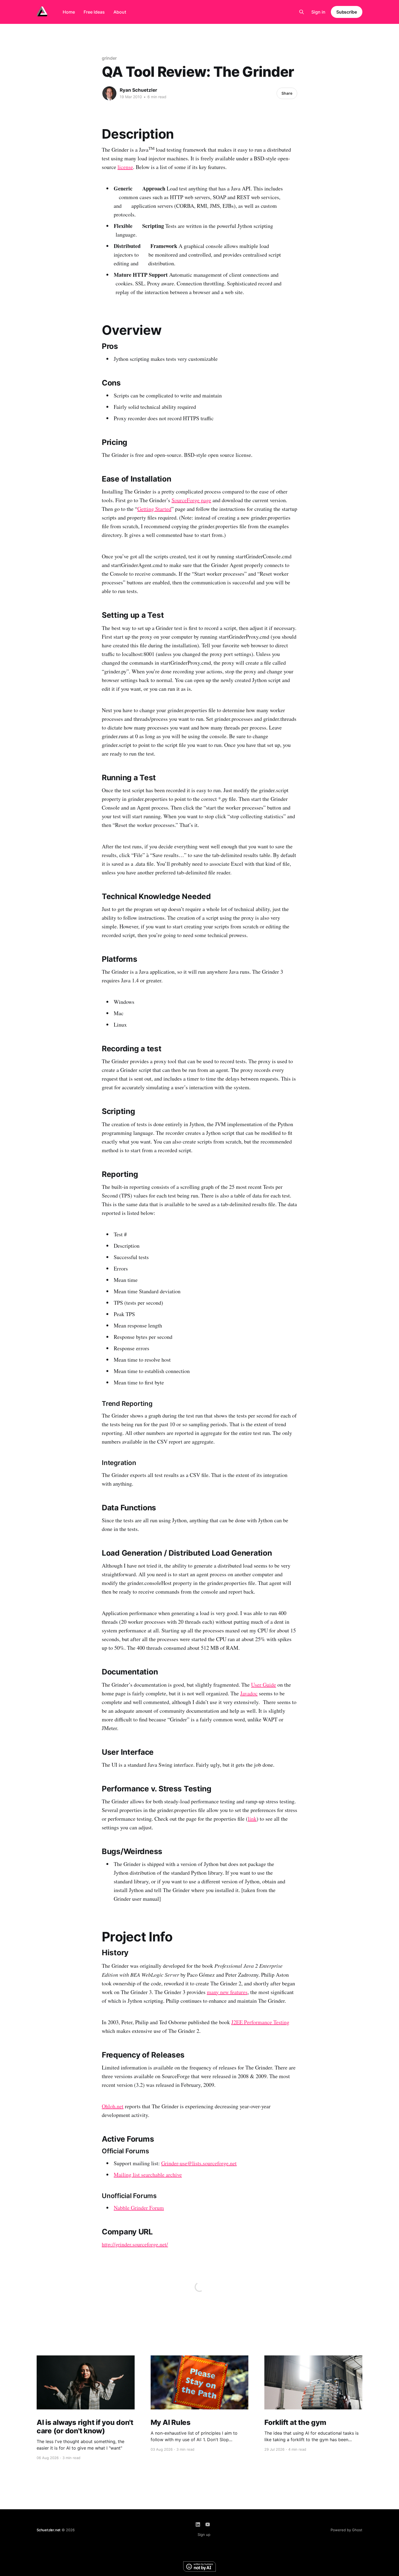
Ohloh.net (113, 2106)
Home (69, 12)
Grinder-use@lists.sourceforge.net (199, 2163)
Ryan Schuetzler (138, 90)
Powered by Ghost (346, 2530)
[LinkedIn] (198, 2524)
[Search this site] (302, 12)
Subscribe (347, 12)
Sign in (318, 12)
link (252, 1819)
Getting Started (154, 509)
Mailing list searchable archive (148, 2175)
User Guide (264, 1685)
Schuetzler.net (49, 2530)
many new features (227, 1992)
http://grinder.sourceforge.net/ (135, 2244)
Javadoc (249, 1693)
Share (287, 93)
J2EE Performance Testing (260, 2022)
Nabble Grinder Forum (139, 2208)
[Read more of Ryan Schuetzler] (109, 93)
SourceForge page (191, 500)
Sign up (204, 2534)
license (125, 167)
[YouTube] (208, 2524)
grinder (109, 58)
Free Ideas (94, 12)
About (120, 12)
